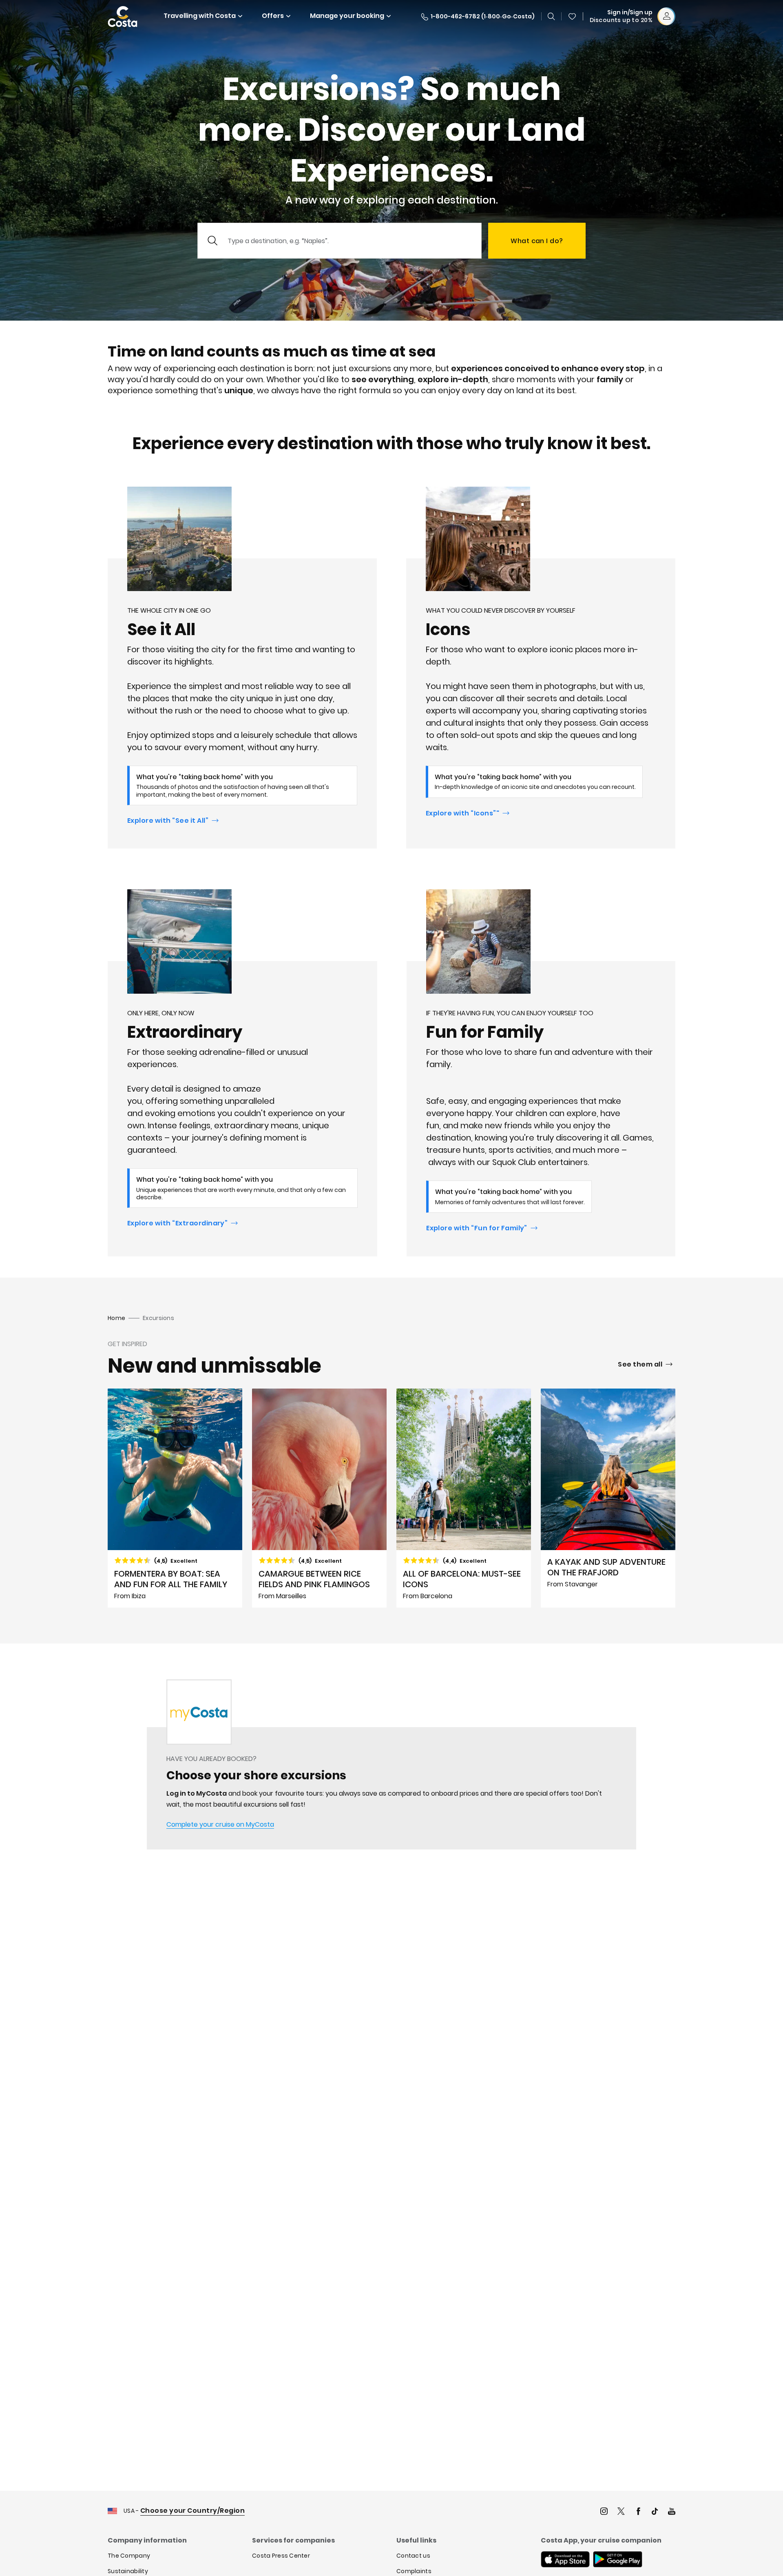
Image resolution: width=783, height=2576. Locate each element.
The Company (129, 2556)
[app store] (565, 2560)
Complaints (414, 2571)
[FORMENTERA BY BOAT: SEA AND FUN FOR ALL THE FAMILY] (175, 1498)
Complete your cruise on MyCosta (220, 1824)
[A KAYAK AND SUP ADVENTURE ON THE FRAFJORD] (608, 1498)
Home (116, 1318)
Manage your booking (347, 16)
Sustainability (128, 2571)
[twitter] (621, 2512)
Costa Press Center (281, 2556)
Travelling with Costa (200, 16)
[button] (572, 16)
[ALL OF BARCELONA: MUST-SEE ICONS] (464, 1498)
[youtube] (672, 2512)
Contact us (413, 2556)
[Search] (551, 16)
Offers (273, 16)
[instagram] (604, 2512)
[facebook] (638, 2512)
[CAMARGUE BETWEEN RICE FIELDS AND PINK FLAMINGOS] (319, 1498)
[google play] (618, 2560)
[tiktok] (655, 2512)
